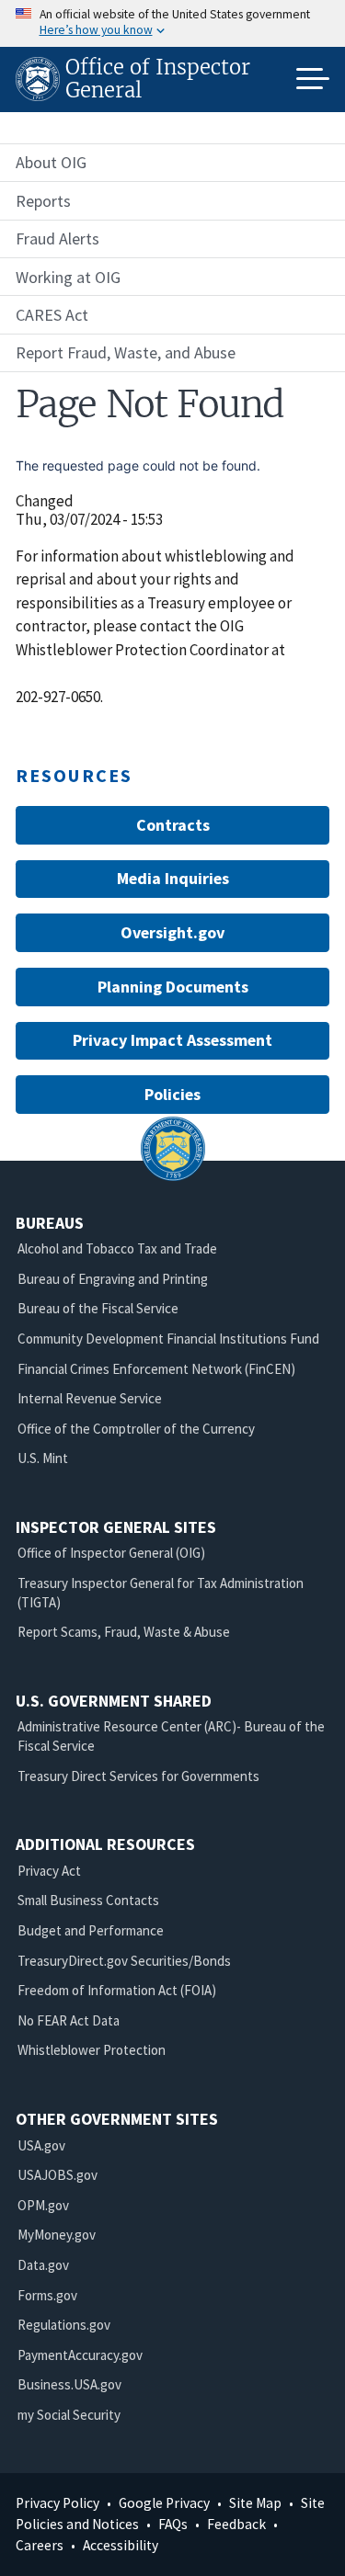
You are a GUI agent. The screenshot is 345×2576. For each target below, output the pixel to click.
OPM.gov (43, 2205)
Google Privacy (164, 2503)
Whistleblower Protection (92, 2050)
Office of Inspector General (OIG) (111, 1553)
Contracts (173, 825)
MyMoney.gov (57, 2235)
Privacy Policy (57, 2503)
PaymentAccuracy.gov (80, 2355)
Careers (40, 2545)
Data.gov (43, 2265)
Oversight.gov (172, 932)
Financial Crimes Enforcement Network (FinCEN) (156, 1369)
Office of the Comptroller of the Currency (136, 1429)
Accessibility (121, 2545)
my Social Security (69, 2415)
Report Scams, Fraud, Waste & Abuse (124, 1632)
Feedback (236, 2524)
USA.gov (41, 2145)
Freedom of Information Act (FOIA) (117, 1990)
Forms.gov (47, 2295)
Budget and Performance (91, 1930)
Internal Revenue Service (90, 1398)
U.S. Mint (43, 1458)
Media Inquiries (173, 878)
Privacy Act (49, 1871)
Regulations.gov (64, 2325)
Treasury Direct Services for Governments (138, 1776)
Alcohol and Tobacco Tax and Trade (117, 1248)
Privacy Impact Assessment (172, 1040)
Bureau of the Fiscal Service (98, 1308)
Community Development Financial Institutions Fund (168, 1339)
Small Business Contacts (88, 1900)
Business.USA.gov (69, 2384)
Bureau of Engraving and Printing (113, 1279)
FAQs (173, 2524)
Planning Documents (173, 987)
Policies (172, 1094)
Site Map (255, 2503)
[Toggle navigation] (313, 79)
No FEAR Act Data (69, 2020)
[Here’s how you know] (172, 23)
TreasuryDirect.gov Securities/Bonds (124, 1961)
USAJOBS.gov (57, 2175)
